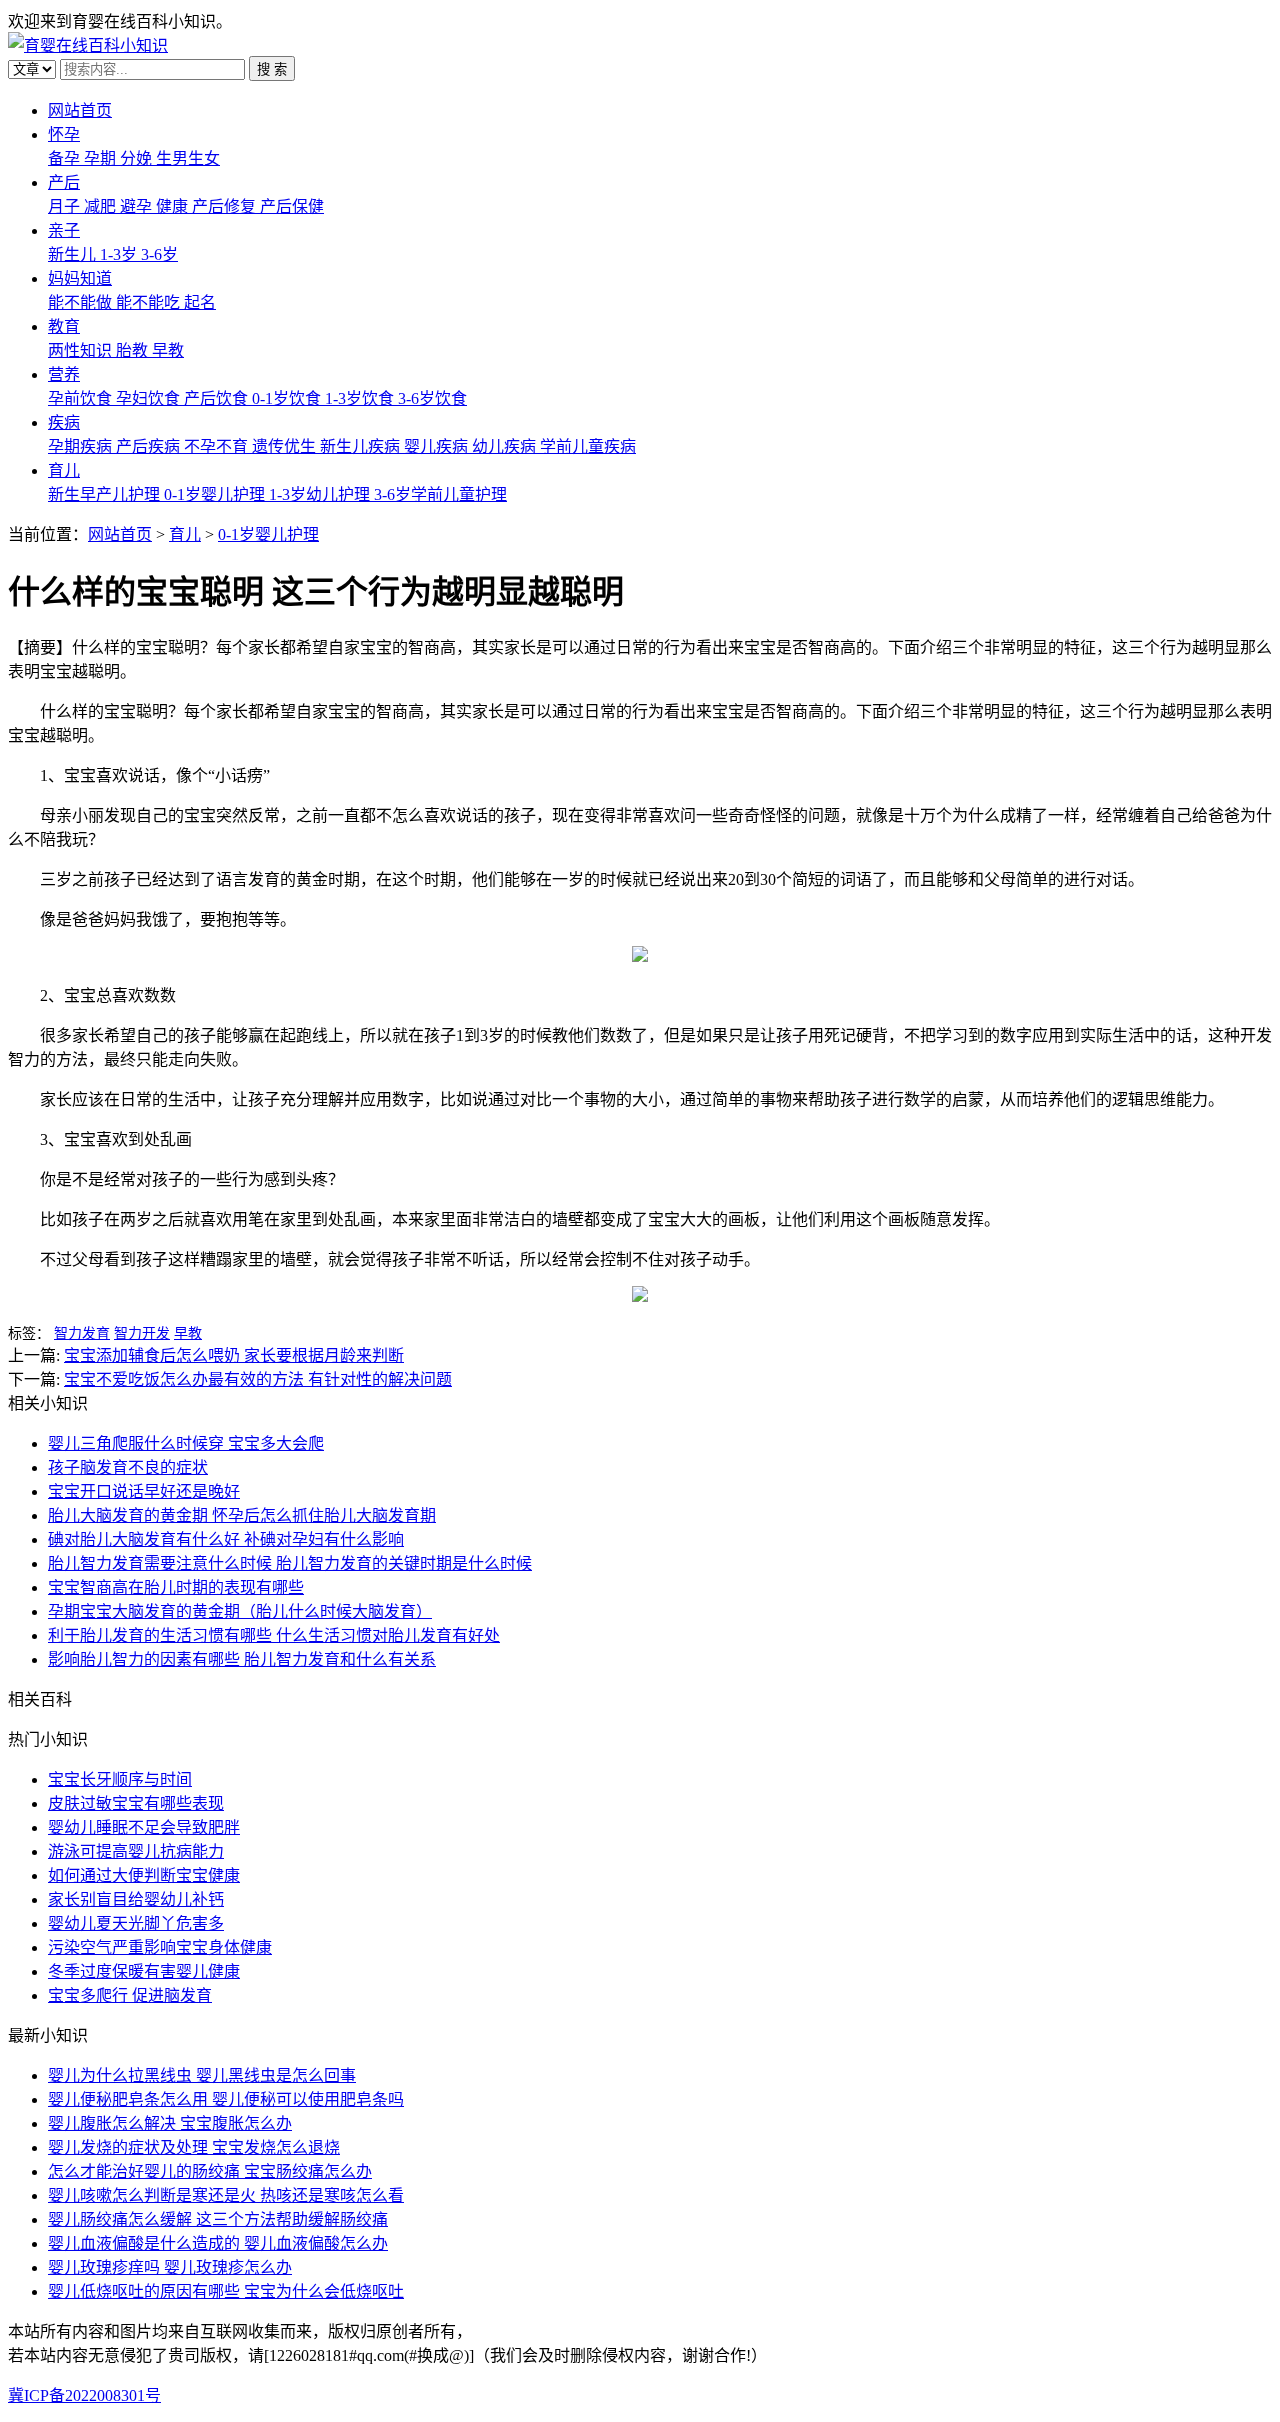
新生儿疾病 (362, 446)
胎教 (134, 350)
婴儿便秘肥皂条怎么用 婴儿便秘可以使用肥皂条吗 (226, 2099)
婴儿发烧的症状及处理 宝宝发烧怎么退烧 (194, 2147)
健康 (174, 206)
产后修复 (226, 206)
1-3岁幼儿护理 (321, 494)
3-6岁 (159, 254)
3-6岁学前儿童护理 (440, 494)
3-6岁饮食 (432, 398)
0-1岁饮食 (288, 398)
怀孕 (64, 134)
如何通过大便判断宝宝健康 (144, 1875)
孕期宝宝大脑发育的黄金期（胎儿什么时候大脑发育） (240, 1611)
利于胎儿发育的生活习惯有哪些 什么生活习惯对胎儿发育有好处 (274, 1635)
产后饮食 (218, 398)
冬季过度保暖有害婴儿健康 (144, 1971)
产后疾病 (150, 446)
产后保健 (292, 206)
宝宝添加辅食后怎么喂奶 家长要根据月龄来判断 (234, 1355)
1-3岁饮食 (361, 398)
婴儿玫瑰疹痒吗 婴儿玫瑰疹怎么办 (170, 2267)
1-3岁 (120, 254)
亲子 (64, 230)
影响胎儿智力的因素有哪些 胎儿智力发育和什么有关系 (242, 1659)
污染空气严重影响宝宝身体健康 (160, 1947)
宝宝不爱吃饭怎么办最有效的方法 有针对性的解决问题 (258, 1379)
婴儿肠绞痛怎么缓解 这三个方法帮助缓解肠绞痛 (218, 2219)
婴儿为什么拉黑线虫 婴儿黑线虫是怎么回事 (202, 2075)
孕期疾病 (82, 446)
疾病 (64, 422)
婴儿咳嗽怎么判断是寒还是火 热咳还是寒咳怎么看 (226, 2195)
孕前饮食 (82, 398)
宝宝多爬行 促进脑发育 (130, 1995)
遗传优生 (286, 446)
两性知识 (82, 350)
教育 (64, 326)
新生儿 (74, 254)
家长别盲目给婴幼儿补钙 (136, 1899)
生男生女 (188, 158)
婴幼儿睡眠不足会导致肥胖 (144, 1827)
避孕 (138, 206)
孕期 (102, 158)
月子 (66, 206)
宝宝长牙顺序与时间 (120, 1779)
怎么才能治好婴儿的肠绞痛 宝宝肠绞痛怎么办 (210, 2171)
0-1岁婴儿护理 (216, 494)
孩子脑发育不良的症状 (128, 1467)
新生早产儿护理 (106, 494)
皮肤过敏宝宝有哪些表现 (136, 1803)
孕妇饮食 (150, 398)
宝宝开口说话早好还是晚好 (144, 1491)
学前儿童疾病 (588, 446)
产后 (64, 182)
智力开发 (142, 1333)
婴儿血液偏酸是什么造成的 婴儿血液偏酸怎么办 (218, 2243)
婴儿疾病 (438, 446)
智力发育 (82, 1333)
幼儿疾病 (506, 446)
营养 (64, 374)
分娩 (138, 158)
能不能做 (82, 302)
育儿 (64, 470)
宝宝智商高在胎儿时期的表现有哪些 (176, 1587)
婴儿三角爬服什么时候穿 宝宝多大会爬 (186, 1443)
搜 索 (272, 69)
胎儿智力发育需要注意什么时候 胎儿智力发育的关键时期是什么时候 (290, 1563)
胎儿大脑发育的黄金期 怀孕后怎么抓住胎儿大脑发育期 (242, 1515)
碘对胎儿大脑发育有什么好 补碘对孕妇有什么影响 (226, 1539)
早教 (168, 350)
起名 (200, 302)
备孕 (66, 158)
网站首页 (80, 110)
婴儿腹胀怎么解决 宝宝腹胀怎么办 (170, 2123)
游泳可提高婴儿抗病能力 (136, 1851)
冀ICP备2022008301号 (84, 2395)
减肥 (102, 206)
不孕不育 (218, 446)
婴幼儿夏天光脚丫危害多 (136, 1923)
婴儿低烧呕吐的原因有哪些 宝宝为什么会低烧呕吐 (226, 2291)
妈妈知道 (80, 278)
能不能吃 (150, 302)
